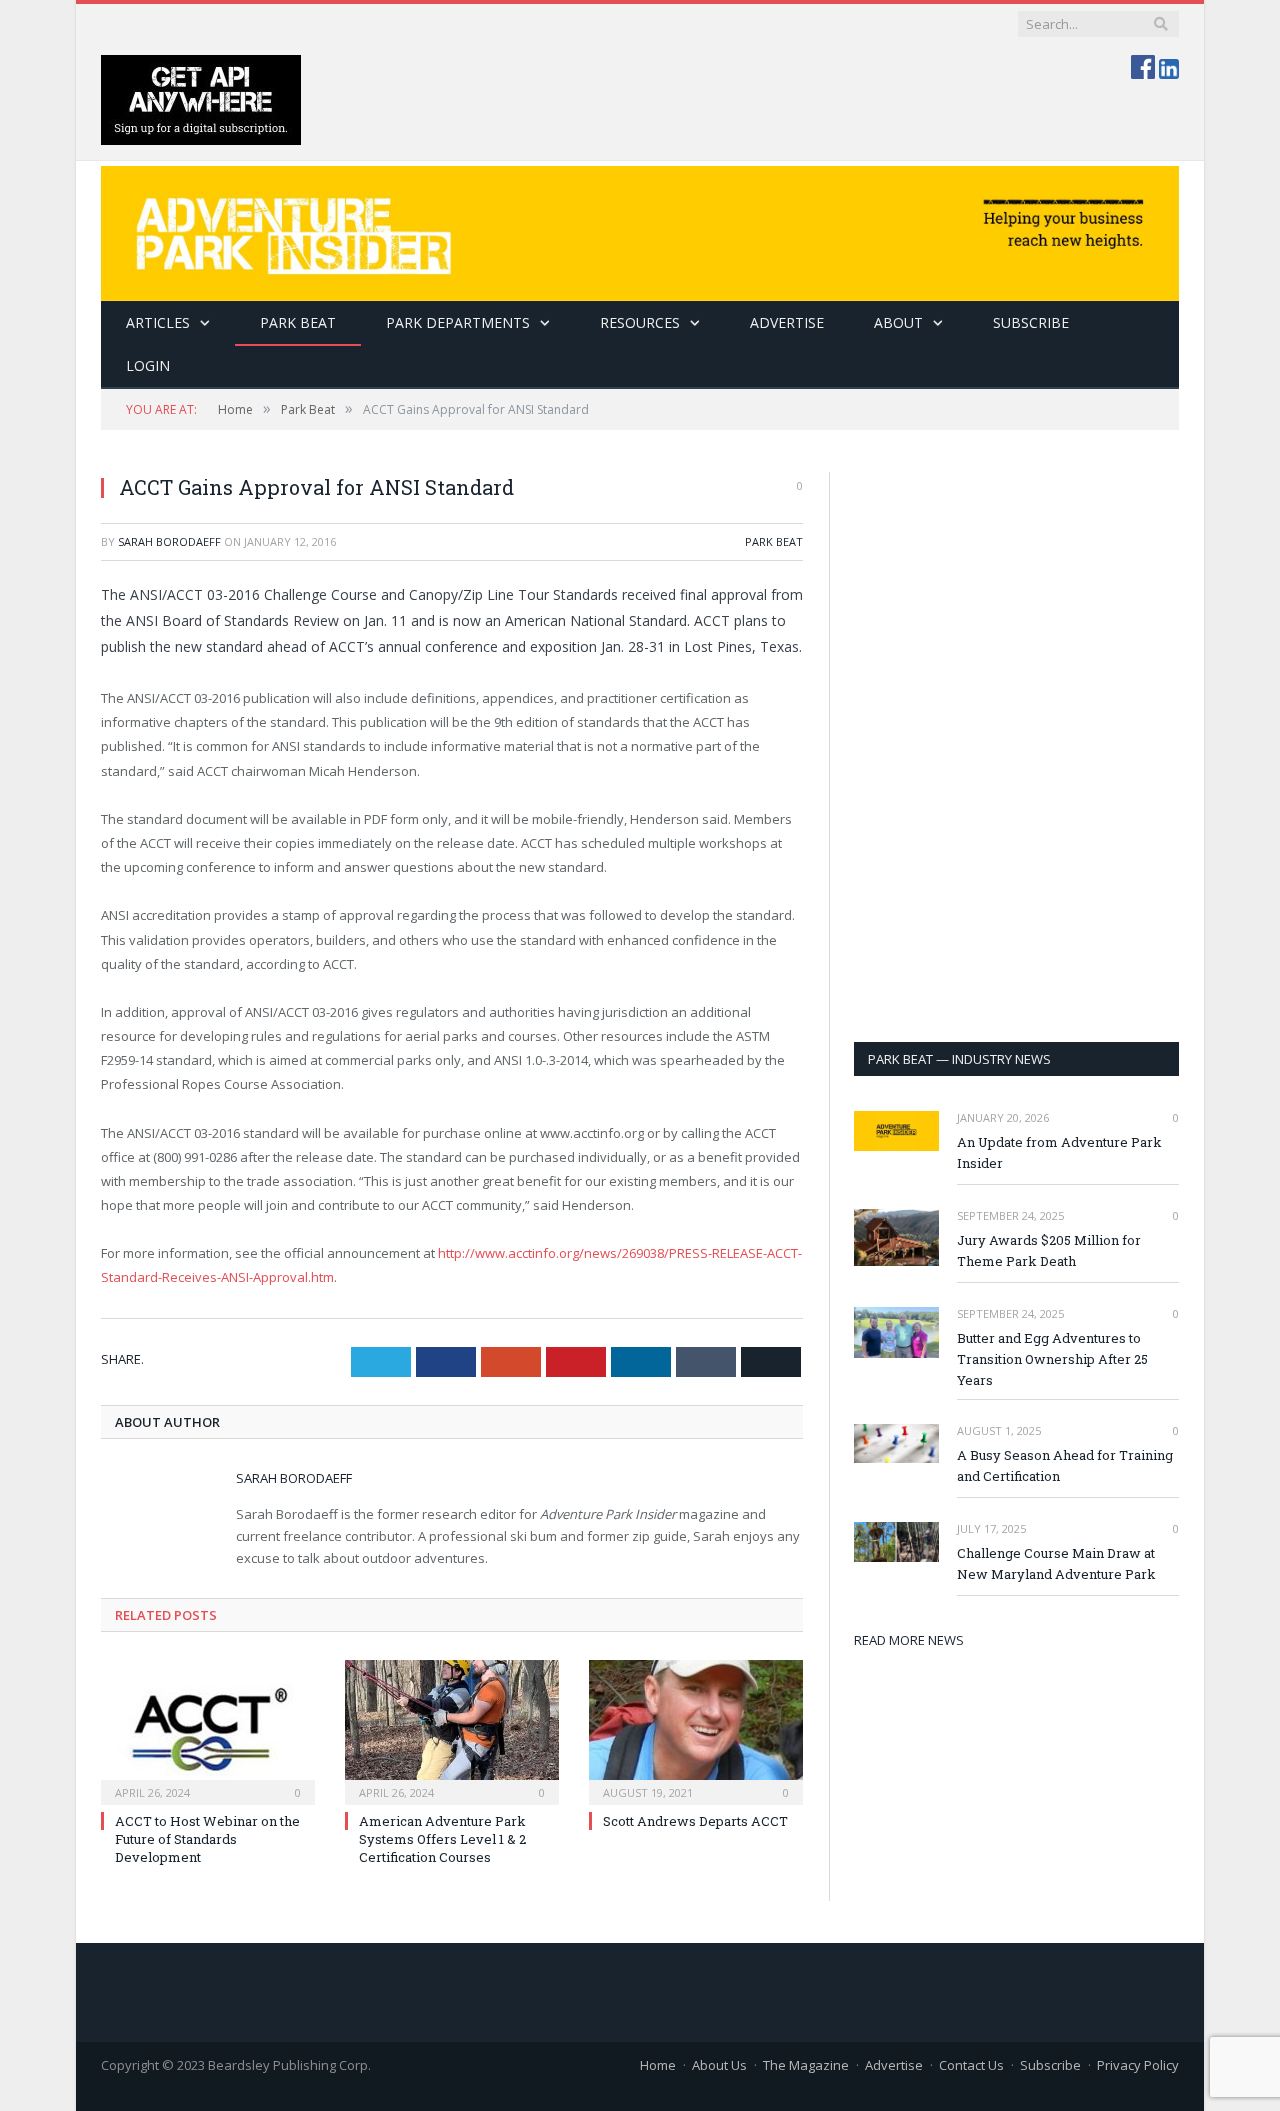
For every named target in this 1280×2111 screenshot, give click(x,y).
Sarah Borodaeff (169, 541)
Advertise (787, 322)
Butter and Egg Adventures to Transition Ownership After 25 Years (1052, 1359)
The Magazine (806, 2065)
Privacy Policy (1138, 2065)
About (898, 322)
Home (658, 2065)
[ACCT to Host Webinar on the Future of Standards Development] (208, 1730)
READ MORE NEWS (909, 1640)
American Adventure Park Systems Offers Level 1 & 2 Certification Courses (442, 1839)
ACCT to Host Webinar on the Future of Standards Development (207, 1839)
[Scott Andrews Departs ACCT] (696, 1730)
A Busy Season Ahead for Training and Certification (1065, 1465)
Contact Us (971, 2065)
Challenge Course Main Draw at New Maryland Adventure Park (1056, 1563)
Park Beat (298, 322)
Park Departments (458, 322)
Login (148, 365)
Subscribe (1050, 2065)
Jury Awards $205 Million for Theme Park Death (1049, 1250)
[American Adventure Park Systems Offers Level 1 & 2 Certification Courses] (452, 1730)
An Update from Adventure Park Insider (1059, 1152)
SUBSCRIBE (1031, 322)
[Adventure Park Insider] (640, 228)
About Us (719, 2065)
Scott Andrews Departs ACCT (695, 1821)
